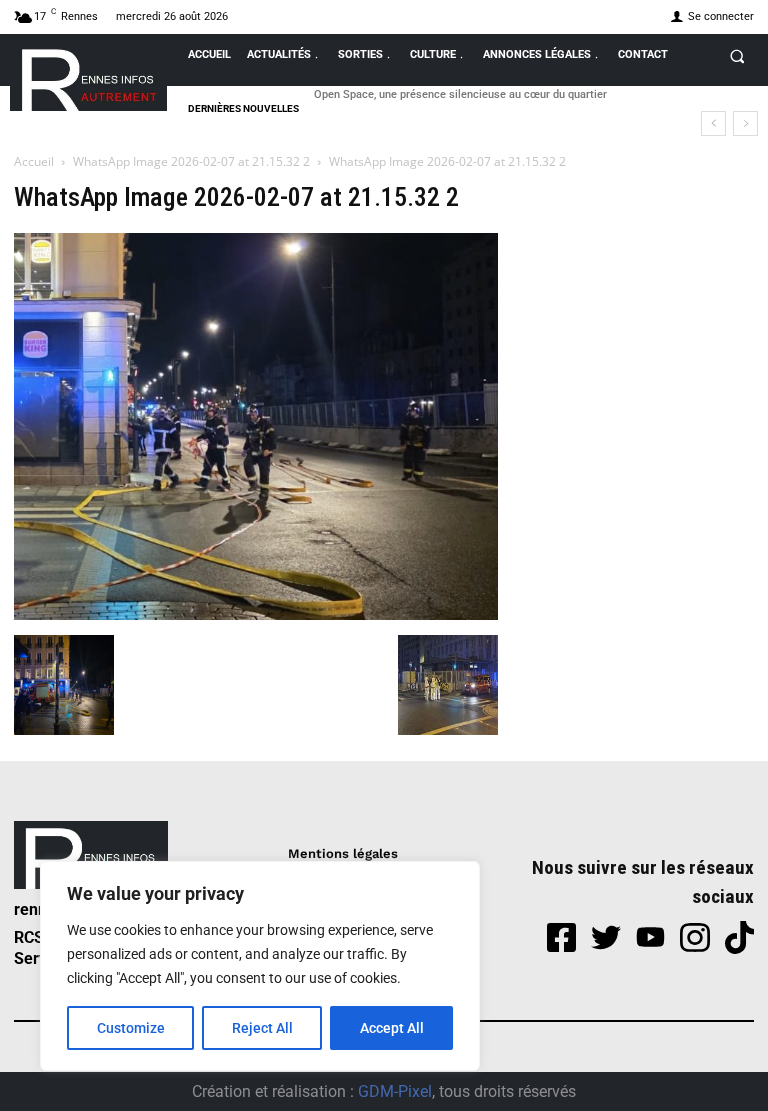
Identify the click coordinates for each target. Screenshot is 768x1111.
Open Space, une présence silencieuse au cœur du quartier (460, 94)
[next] (745, 123)
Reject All (262, 1028)
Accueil (34, 161)
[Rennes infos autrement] (88, 76)
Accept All (392, 1028)
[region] (260, 966)
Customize (131, 1028)
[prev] (713, 123)
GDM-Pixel (395, 1091)
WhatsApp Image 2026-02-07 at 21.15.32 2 (191, 161)
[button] (737, 56)
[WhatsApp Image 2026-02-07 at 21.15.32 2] (256, 614)
